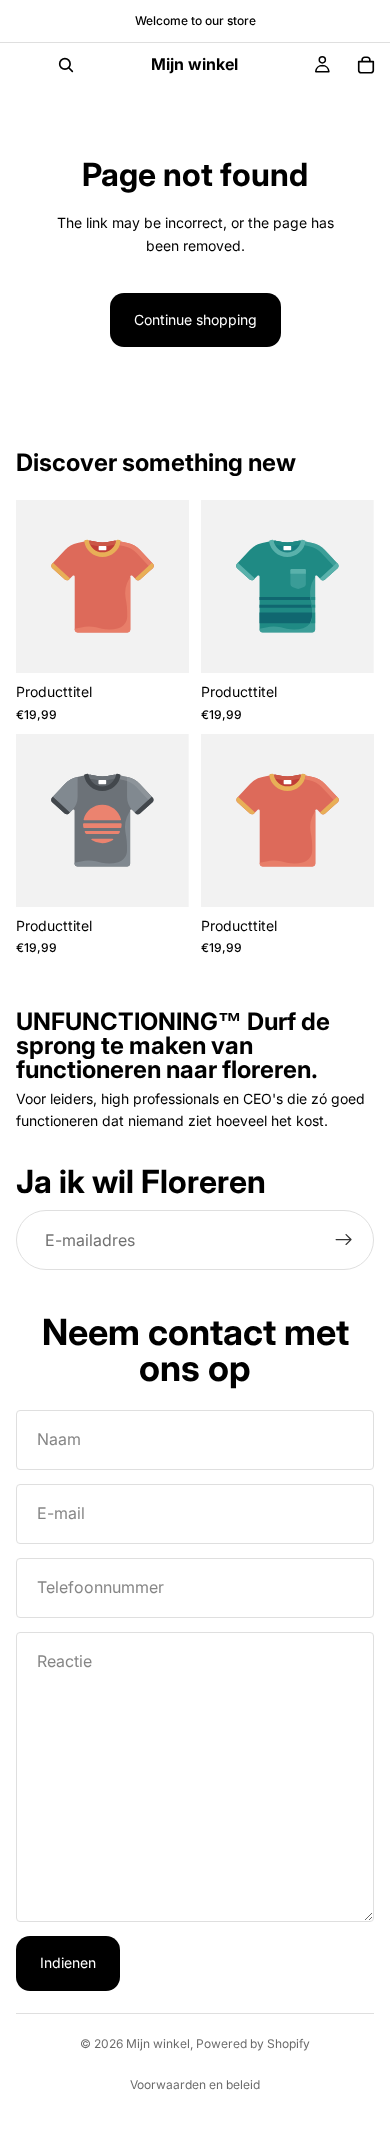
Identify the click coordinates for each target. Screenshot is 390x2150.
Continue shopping (195, 319)
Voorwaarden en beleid (195, 2084)
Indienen (68, 1962)
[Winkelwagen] (366, 65)
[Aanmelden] (344, 1241)
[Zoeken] (66, 65)
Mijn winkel (158, 2043)
